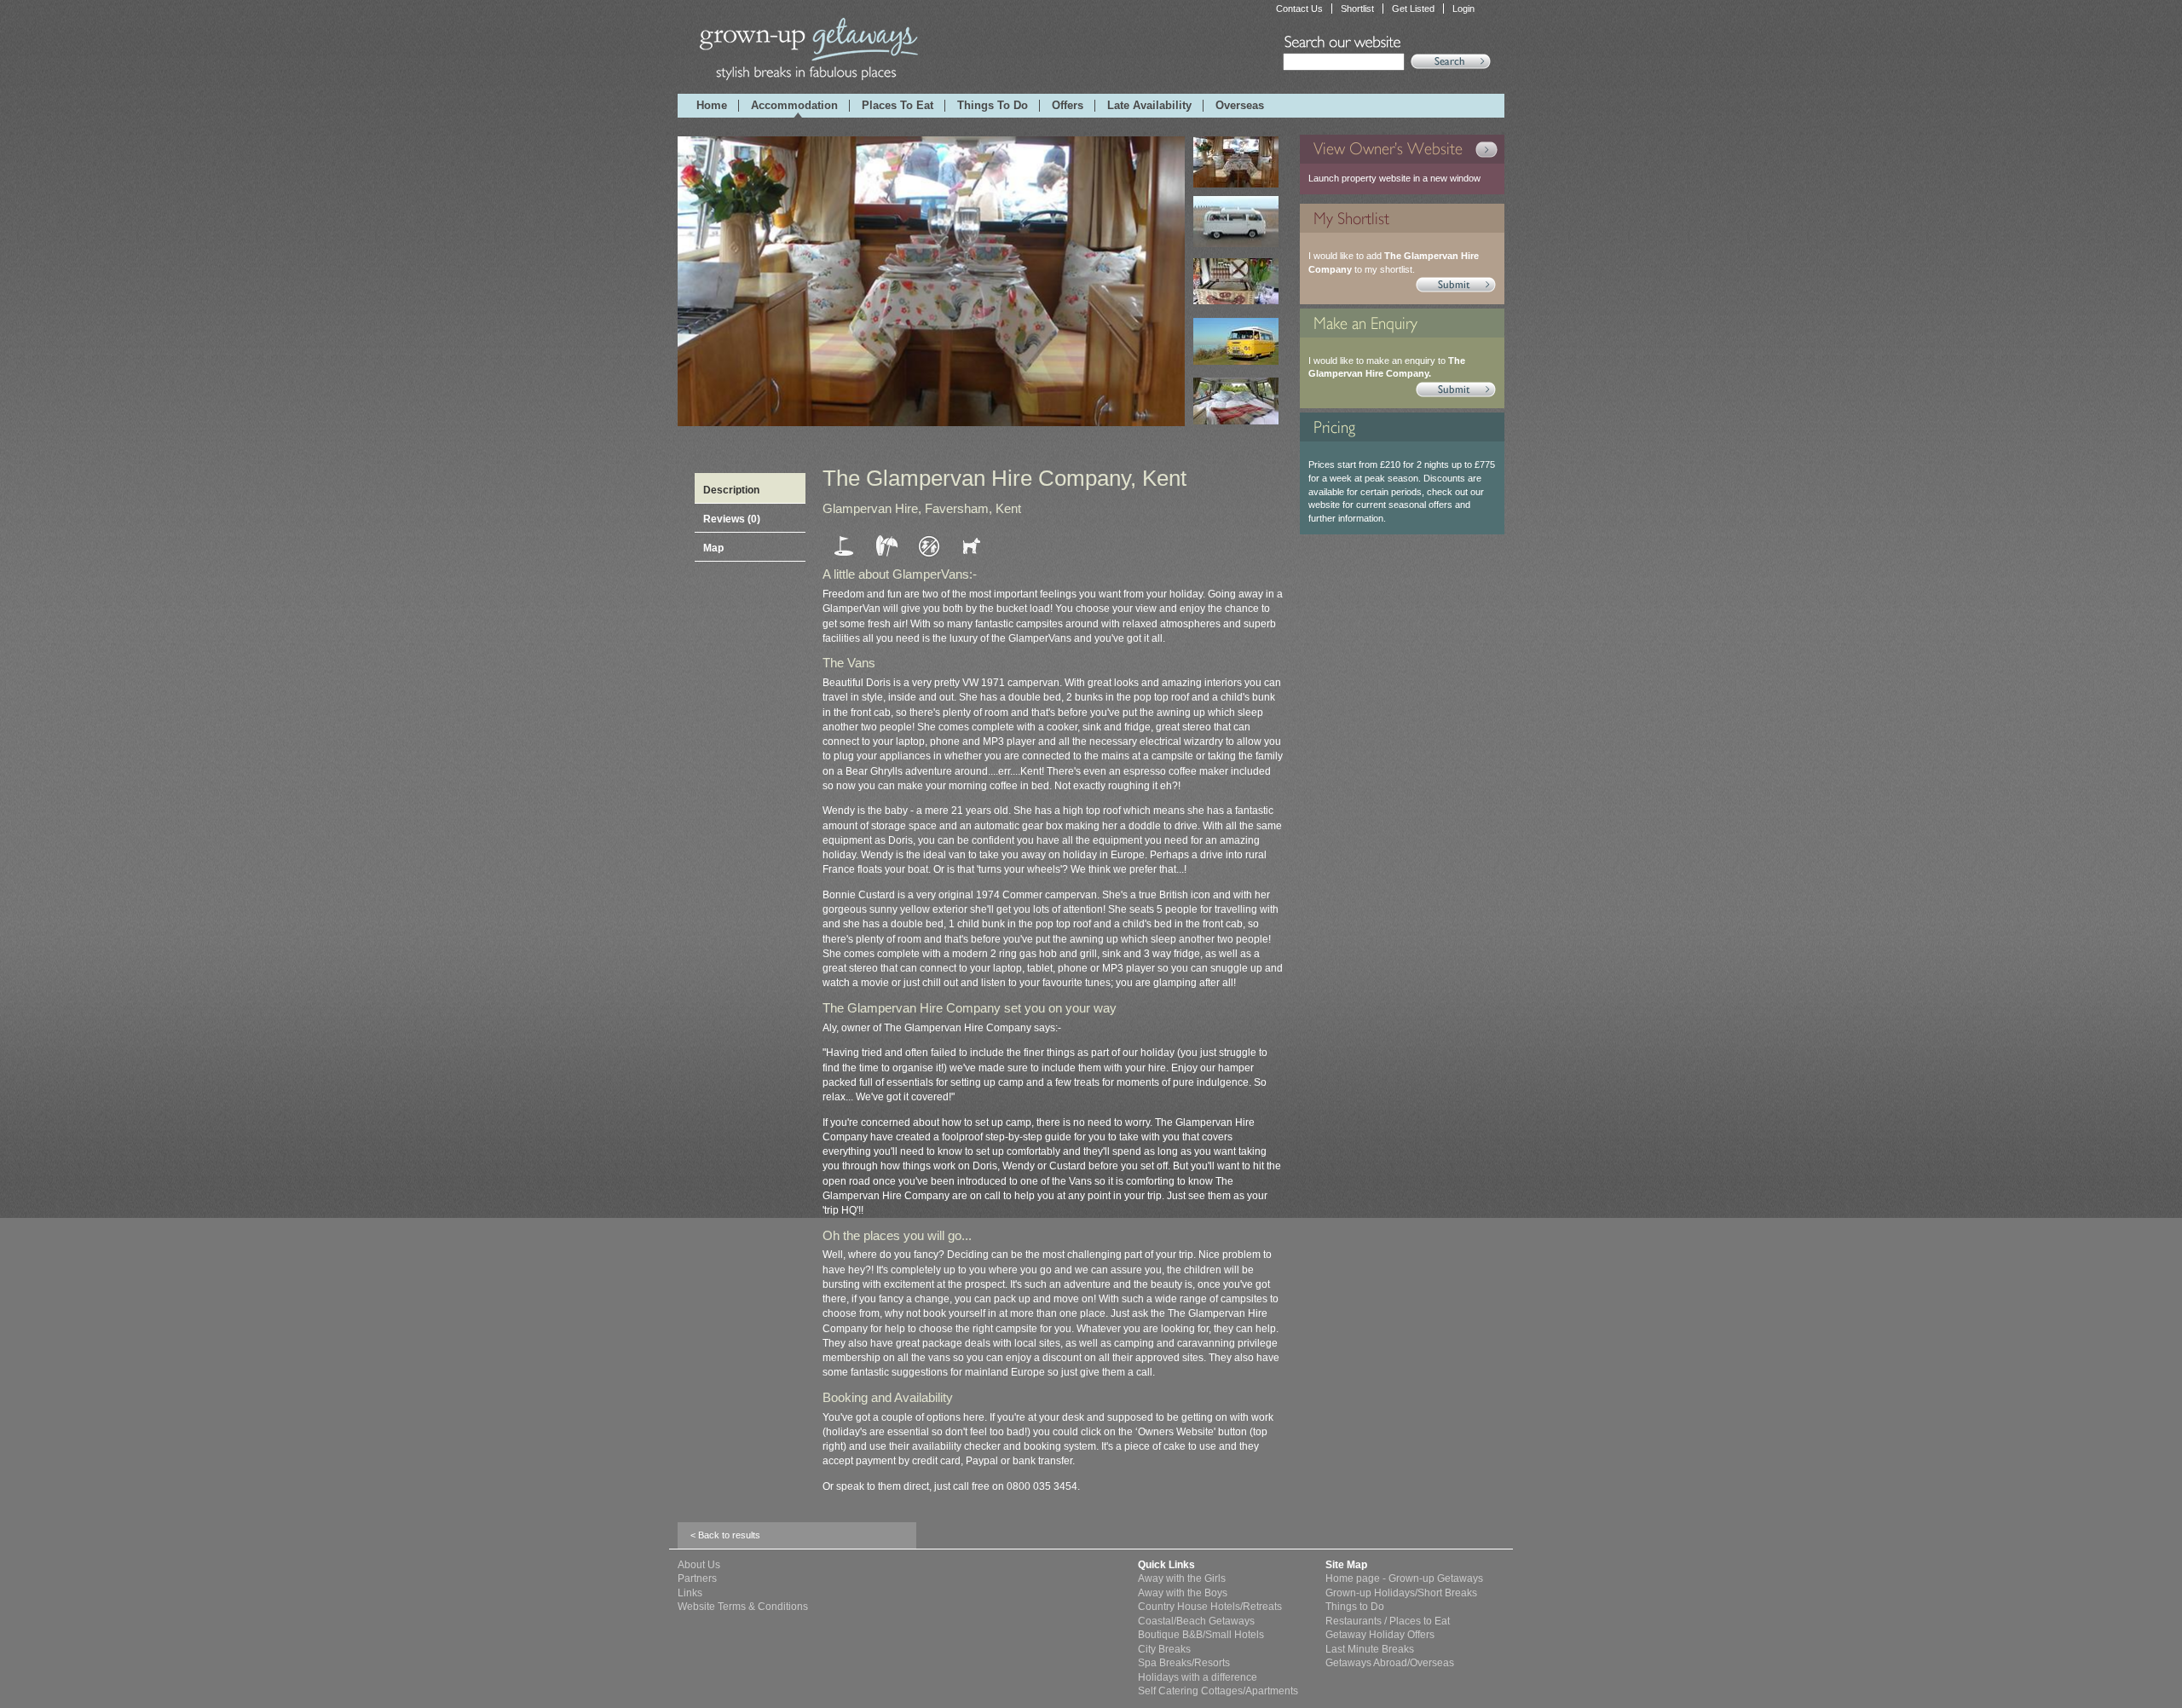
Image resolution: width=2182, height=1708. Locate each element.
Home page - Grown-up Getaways (1404, 1578)
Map (713, 548)
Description (731, 490)
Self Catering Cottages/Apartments (1218, 1691)
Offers (1068, 106)
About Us (699, 1564)
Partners (697, 1578)
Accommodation (794, 106)
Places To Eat (898, 106)
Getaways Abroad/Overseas (1390, 1662)
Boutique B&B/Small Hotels (1201, 1634)
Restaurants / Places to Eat (1388, 1621)
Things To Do (993, 106)
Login (1463, 9)
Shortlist (1357, 9)
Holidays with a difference (1198, 1677)
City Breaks (1164, 1649)
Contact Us (1299, 9)
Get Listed (1413, 9)
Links (690, 1593)
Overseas (1240, 106)
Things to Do (1355, 1606)
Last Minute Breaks (1370, 1649)
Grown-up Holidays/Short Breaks (1401, 1593)
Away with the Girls (1182, 1578)
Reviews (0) (732, 519)
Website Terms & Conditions (743, 1606)
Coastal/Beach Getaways (1196, 1621)
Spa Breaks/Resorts (1184, 1662)
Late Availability (1149, 106)
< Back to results (725, 1535)
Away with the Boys (1183, 1593)
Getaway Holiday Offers (1380, 1634)
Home (712, 106)
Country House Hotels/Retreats (1210, 1606)
